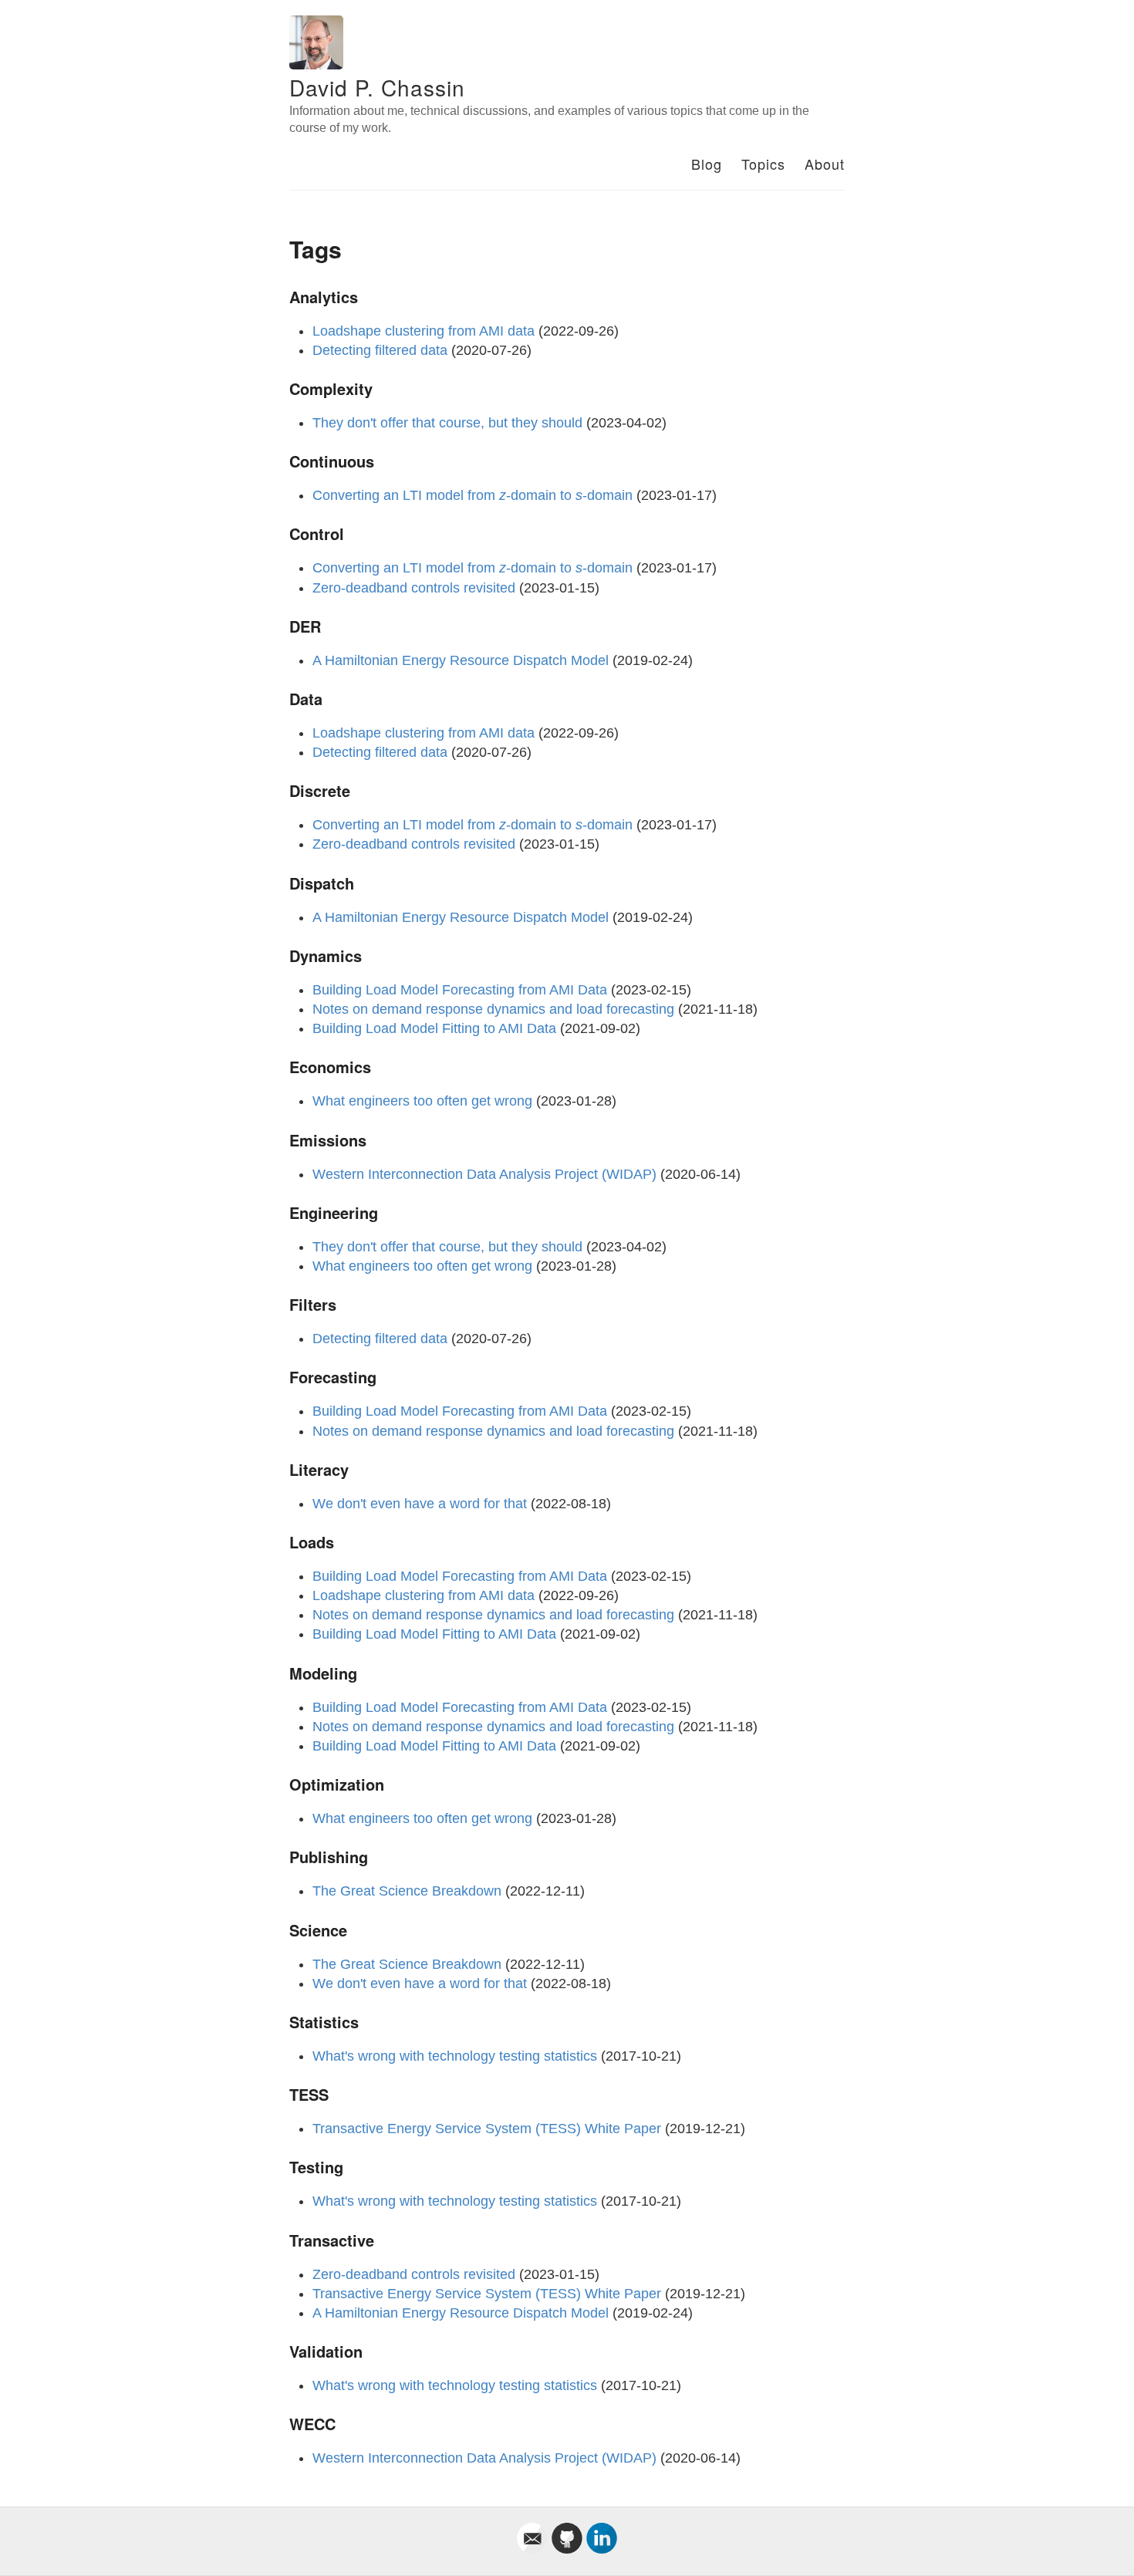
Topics (763, 164)
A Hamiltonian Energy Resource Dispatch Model (461, 660)
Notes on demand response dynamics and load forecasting (493, 1009)
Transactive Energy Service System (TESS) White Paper (487, 2129)
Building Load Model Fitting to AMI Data (434, 1028)
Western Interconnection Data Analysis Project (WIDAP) (484, 1174)
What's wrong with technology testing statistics (455, 2056)
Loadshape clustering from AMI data (424, 331)
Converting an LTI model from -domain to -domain (472, 495)
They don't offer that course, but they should (447, 423)
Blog (707, 164)
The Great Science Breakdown (407, 1891)
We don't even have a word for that (420, 1504)
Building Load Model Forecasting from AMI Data (460, 990)
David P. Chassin (377, 87)
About (825, 164)
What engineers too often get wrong (422, 1101)
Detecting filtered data (380, 350)
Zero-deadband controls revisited (414, 588)
